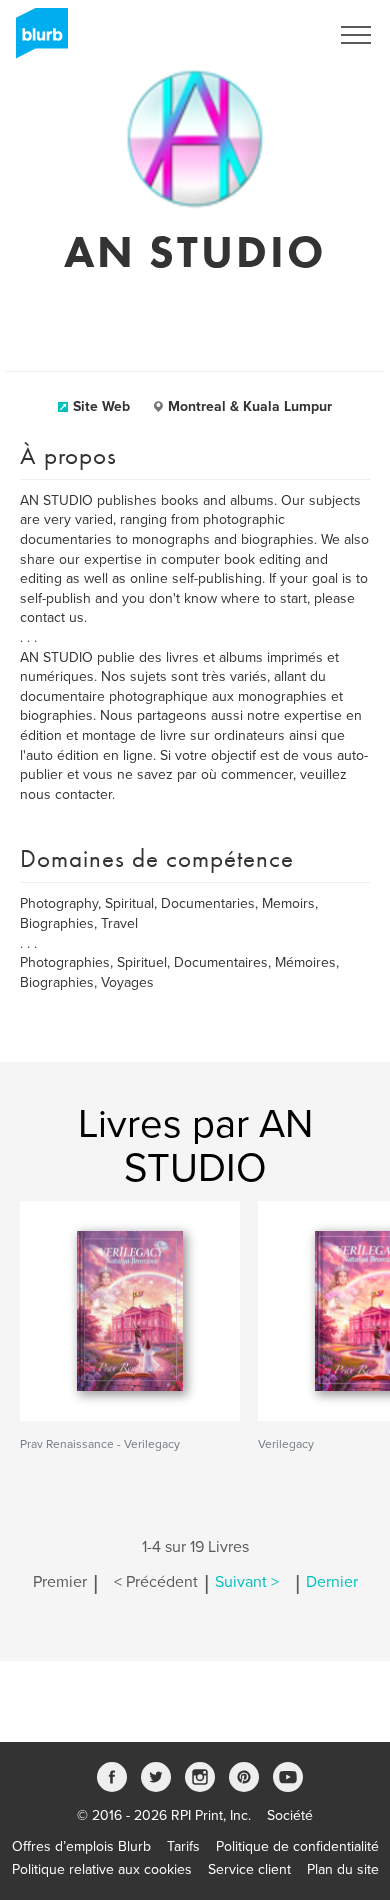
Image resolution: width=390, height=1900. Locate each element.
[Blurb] (36, 40)
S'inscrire (274, 35)
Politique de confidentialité (297, 1846)
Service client (249, 1869)
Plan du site (343, 1869)
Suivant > (247, 1582)
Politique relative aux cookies (102, 1869)
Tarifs (183, 1846)
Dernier (332, 1582)
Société (290, 1815)
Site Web (101, 406)
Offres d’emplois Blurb (81, 1846)
